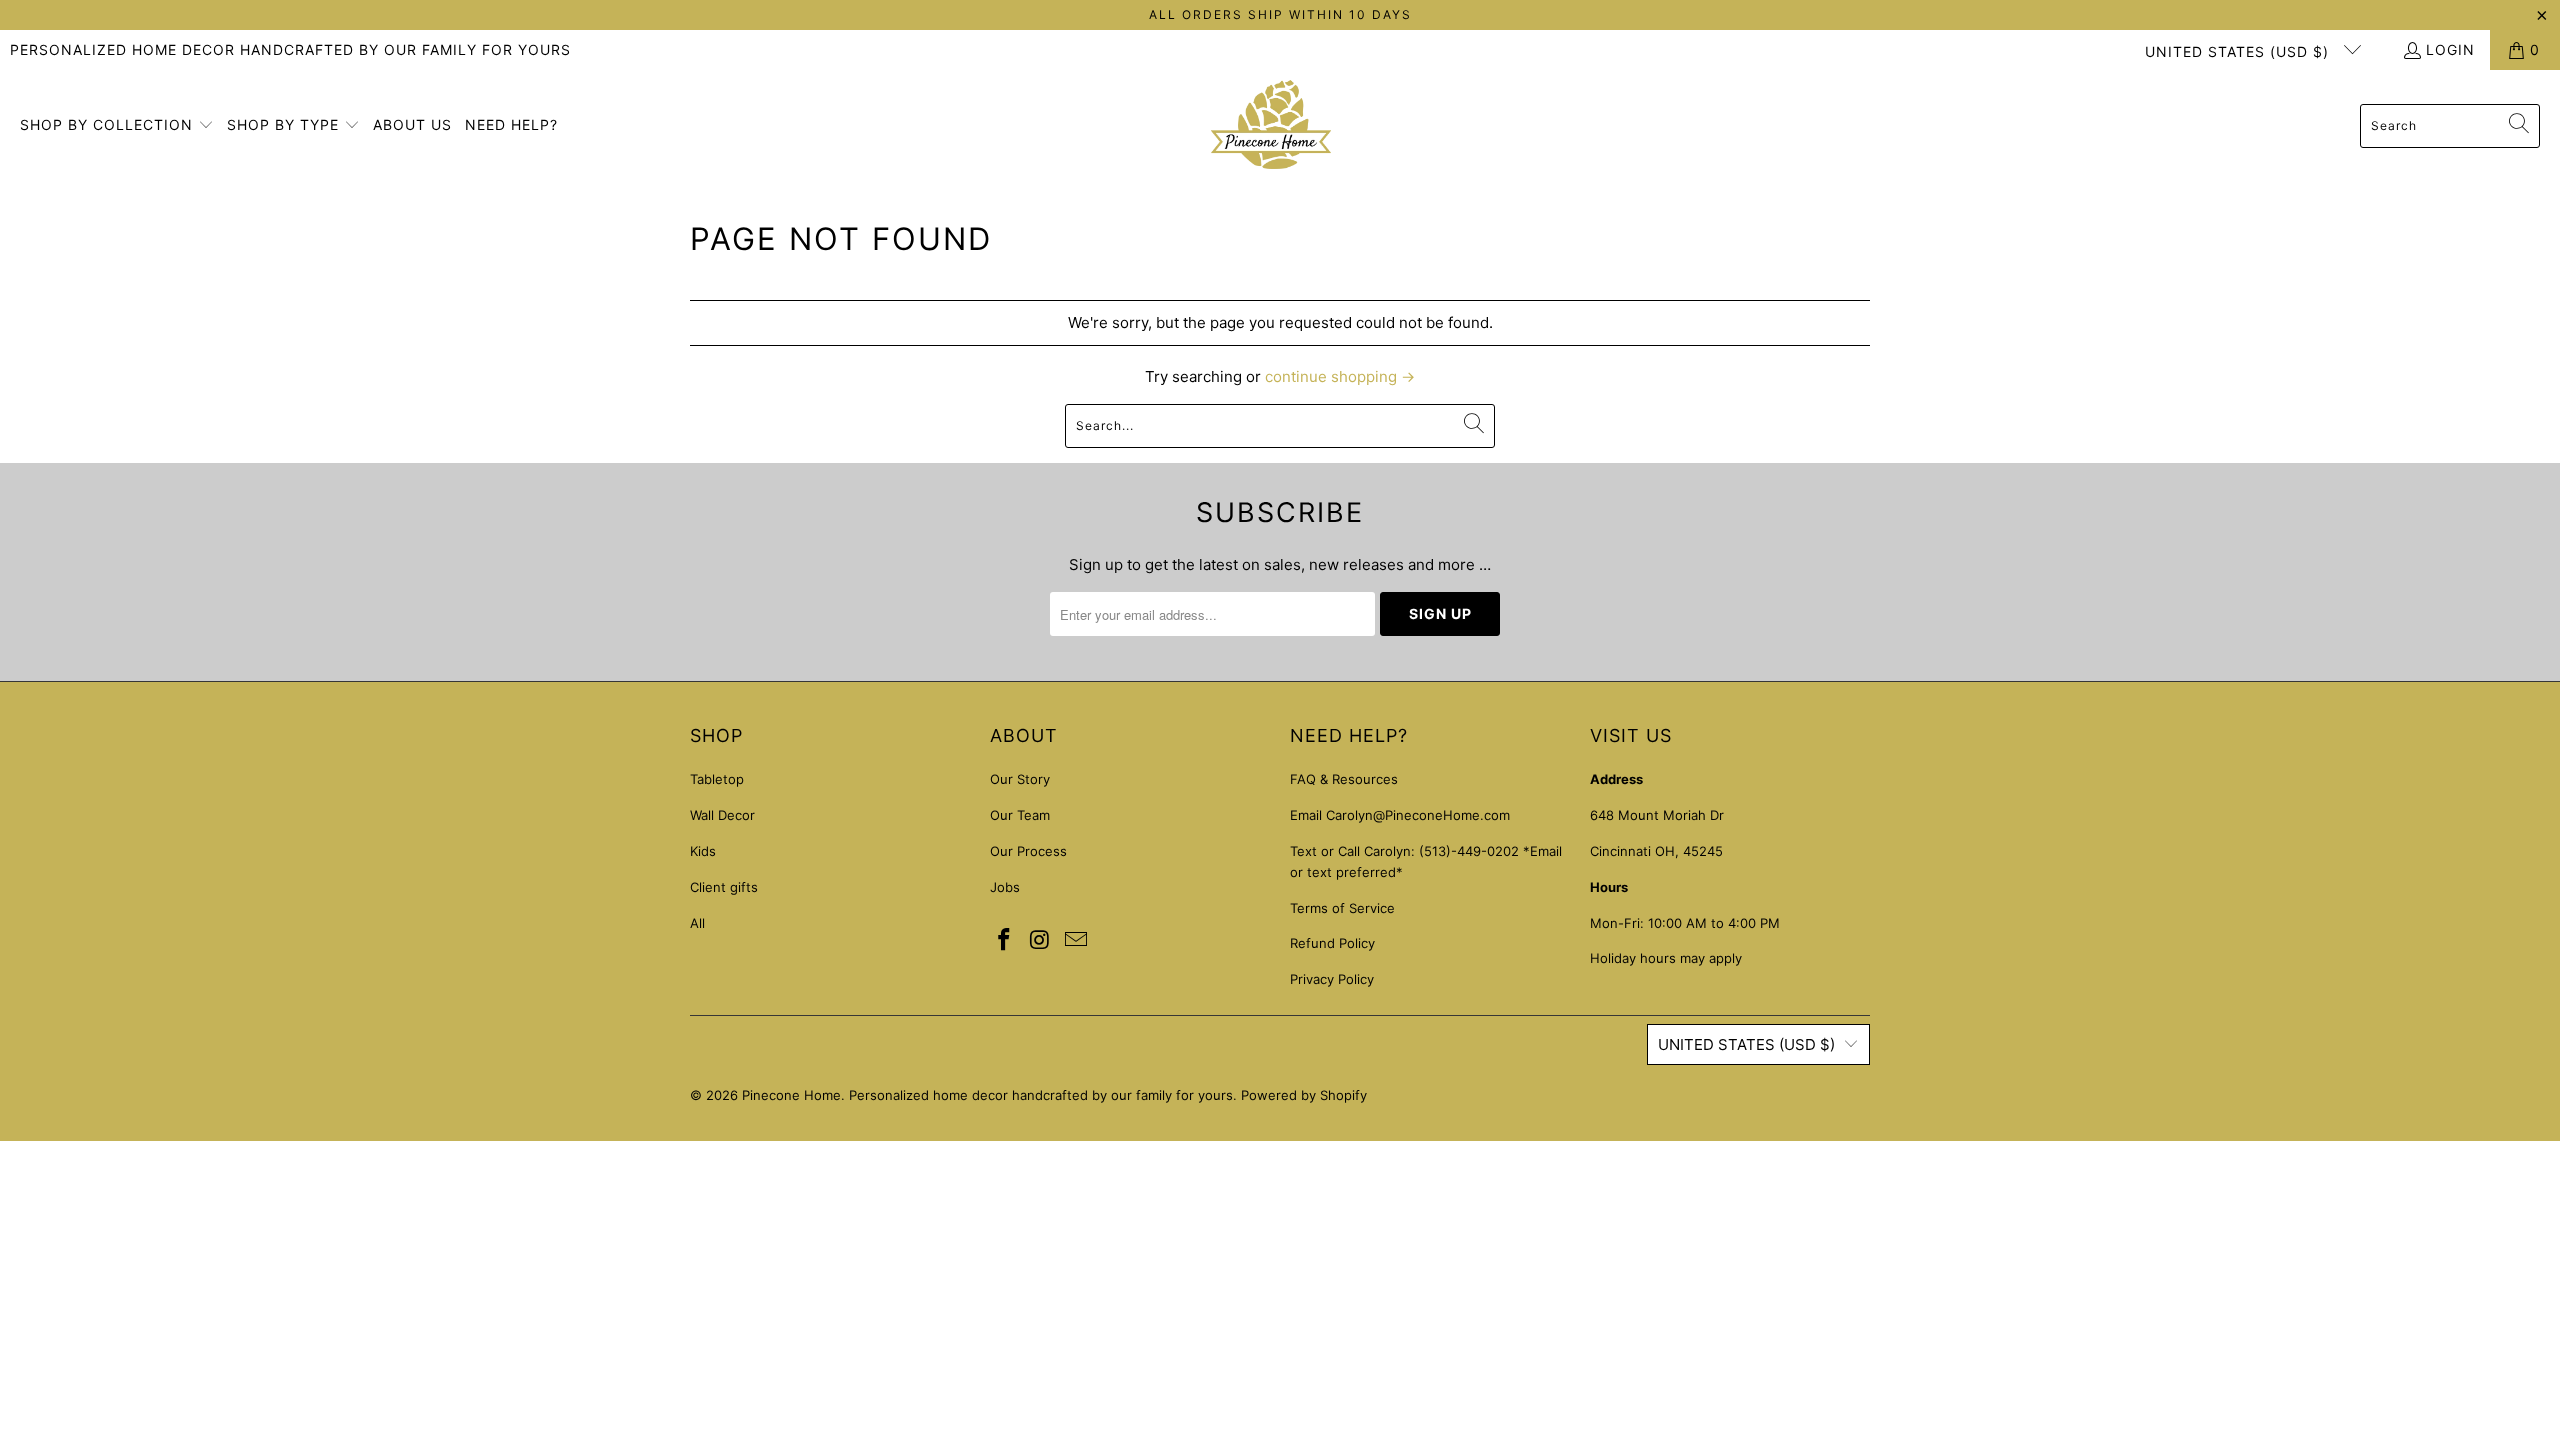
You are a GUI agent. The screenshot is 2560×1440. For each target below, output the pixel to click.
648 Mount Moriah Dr (1657, 815)
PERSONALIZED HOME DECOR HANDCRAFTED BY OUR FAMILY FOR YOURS (290, 49)
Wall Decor (722, 815)
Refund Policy (1332, 943)
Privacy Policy (1332, 979)
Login (2450, 49)
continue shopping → (1340, 376)
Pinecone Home (791, 1095)
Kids (703, 851)
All (697, 923)
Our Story (1020, 779)
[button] (117, 126)
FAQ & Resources (1344, 779)
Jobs (1005, 887)
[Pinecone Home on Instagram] (1041, 940)
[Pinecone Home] (1271, 126)
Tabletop (717, 779)
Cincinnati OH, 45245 (1656, 851)
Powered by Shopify (1304, 1095)
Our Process (1028, 851)
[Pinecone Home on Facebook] (1005, 940)
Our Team (1020, 815)
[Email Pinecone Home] (1076, 940)
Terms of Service (1342, 908)
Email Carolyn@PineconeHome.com (1400, 815)
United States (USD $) (2239, 51)
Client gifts (724, 887)
